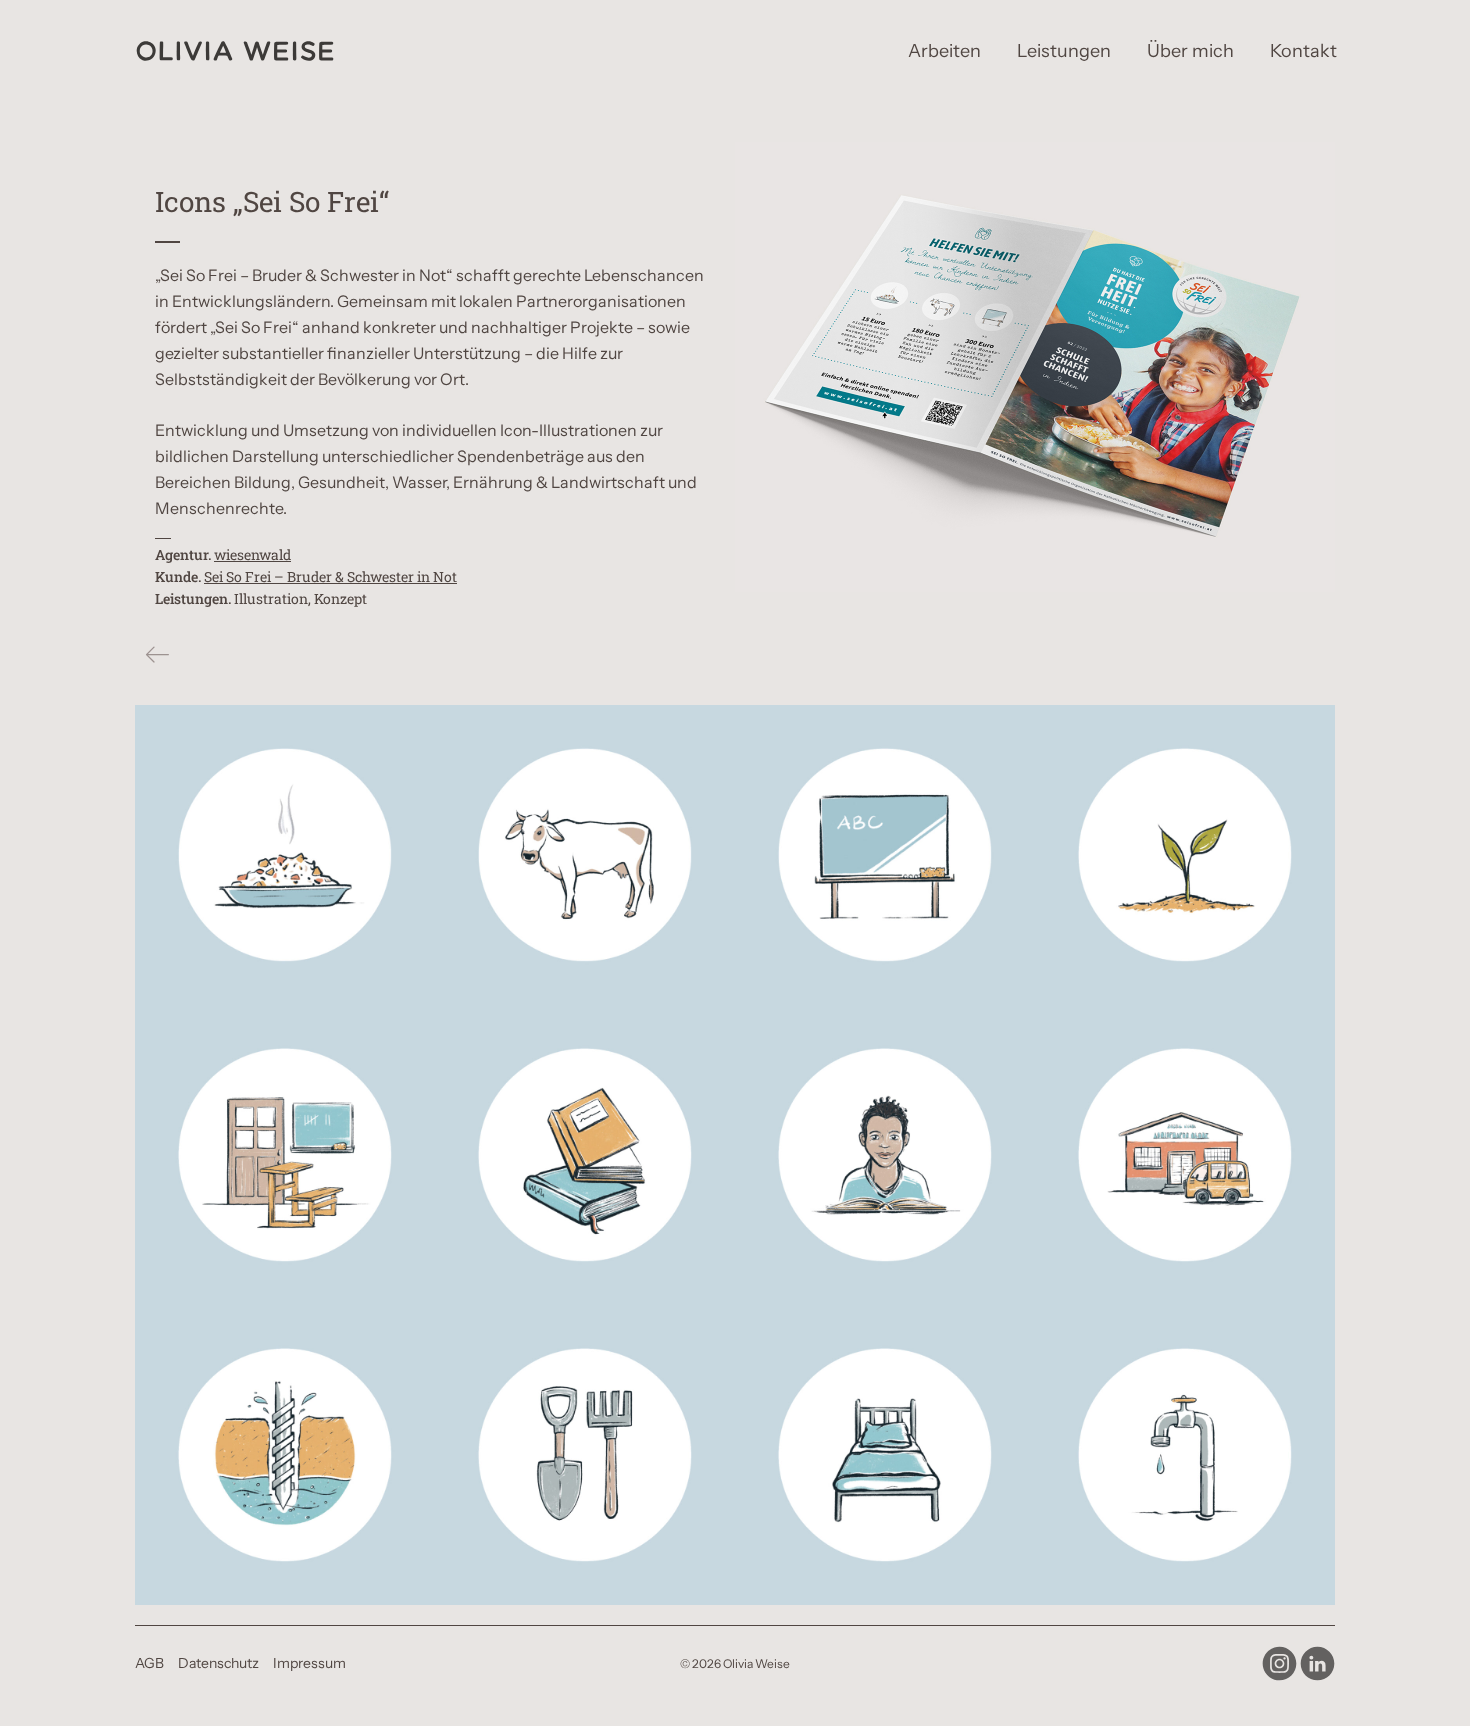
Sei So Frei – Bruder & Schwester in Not (330, 576)
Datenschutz (218, 1663)
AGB (149, 1663)
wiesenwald (252, 554)
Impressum (309, 1663)
